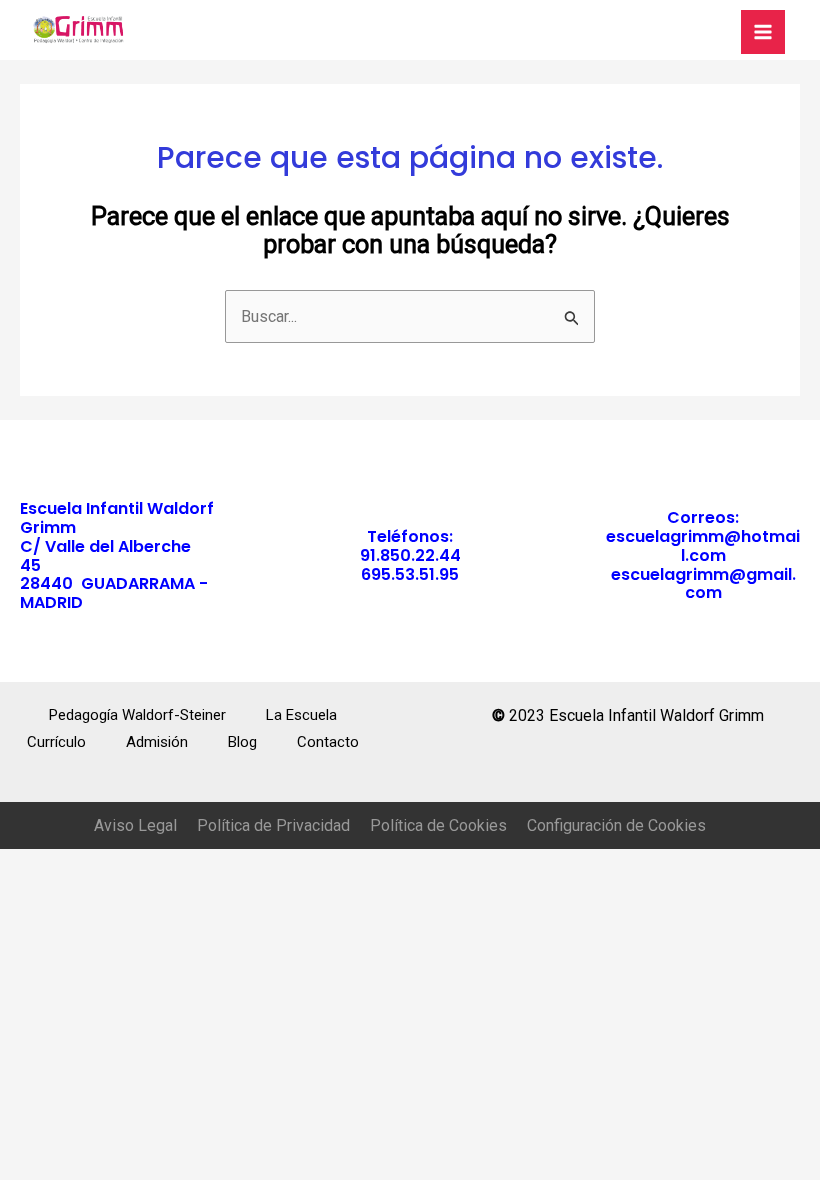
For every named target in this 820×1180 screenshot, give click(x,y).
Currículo (56, 742)
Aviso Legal (135, 825)
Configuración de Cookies (616, 825)
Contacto (328, 742)
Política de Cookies (438, 825)
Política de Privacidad (273, 825)
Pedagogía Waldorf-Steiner (137, 715)
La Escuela (301, 715)
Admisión (157, 742)
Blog (242, 742)
